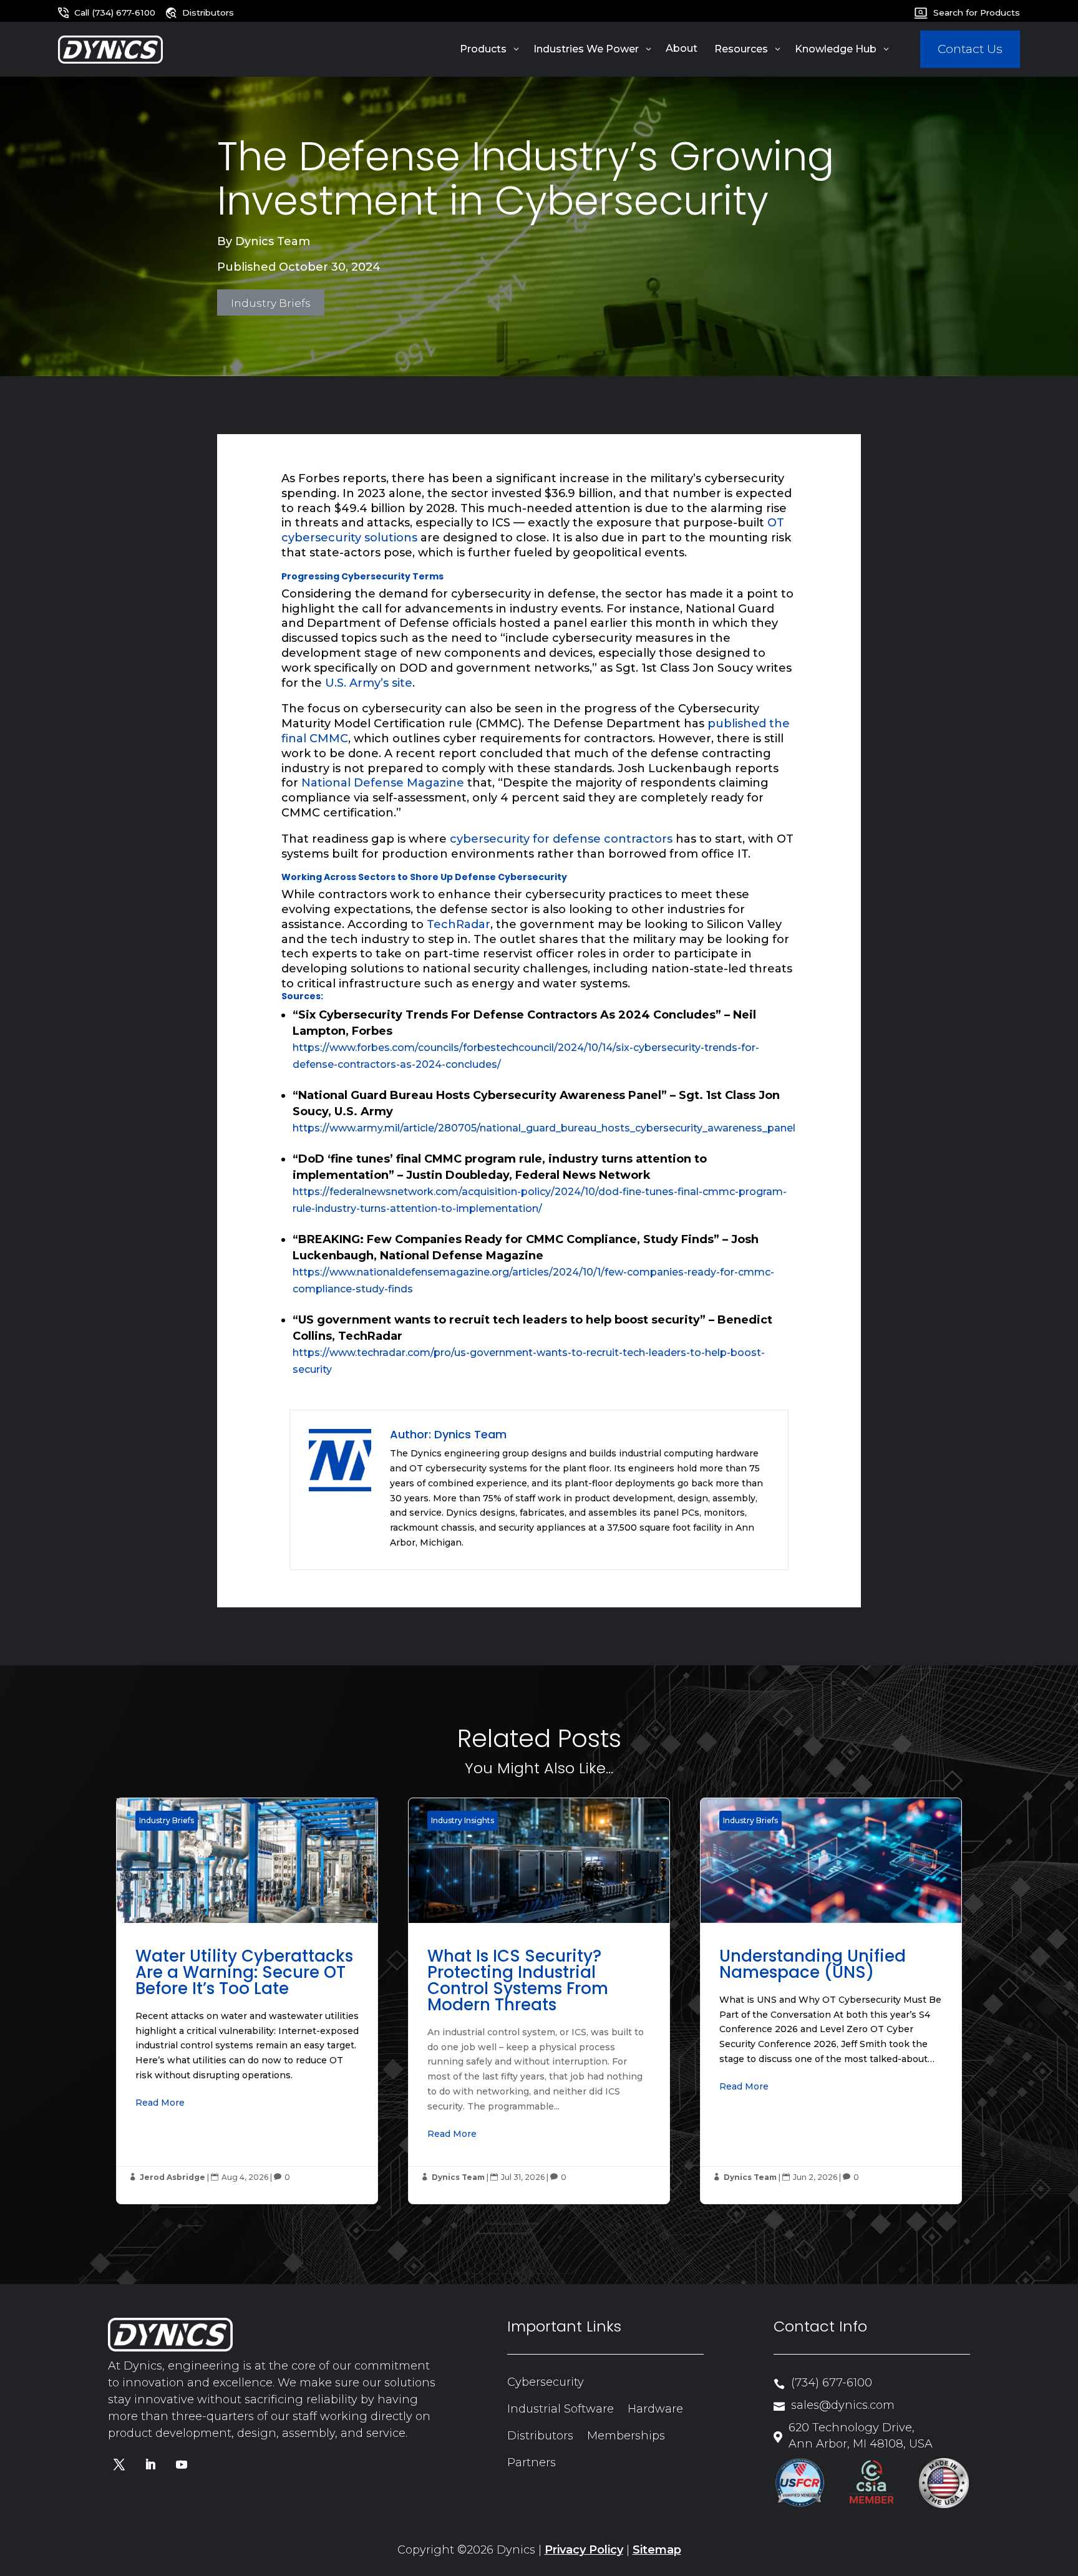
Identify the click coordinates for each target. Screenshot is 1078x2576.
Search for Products (976, 12)
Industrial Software (561, 2409)
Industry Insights (463, 1820)
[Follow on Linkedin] (150, 2464)
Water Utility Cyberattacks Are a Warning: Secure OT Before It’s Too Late (247, 2001)
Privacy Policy (584, 2550)
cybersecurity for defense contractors (561, 839)
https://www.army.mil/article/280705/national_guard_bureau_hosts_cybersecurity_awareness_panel (544, 1128)
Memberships (626, 2436)
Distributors (540, 2436)
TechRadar (459, 924)
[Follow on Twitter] (119, 2464)
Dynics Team (273, 241)
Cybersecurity (546, 2382)
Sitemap (657, 2550)
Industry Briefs (271, 302)
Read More (160, 2103)
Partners (532, 2462)
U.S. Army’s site (369, 683)
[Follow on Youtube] (182, 2464)
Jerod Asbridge (172, 2177)
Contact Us (970, 49)
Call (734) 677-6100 (115, 12)
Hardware (655, 2409)
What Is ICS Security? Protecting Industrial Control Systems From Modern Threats (539, 2001)
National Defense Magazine (383, 783)
